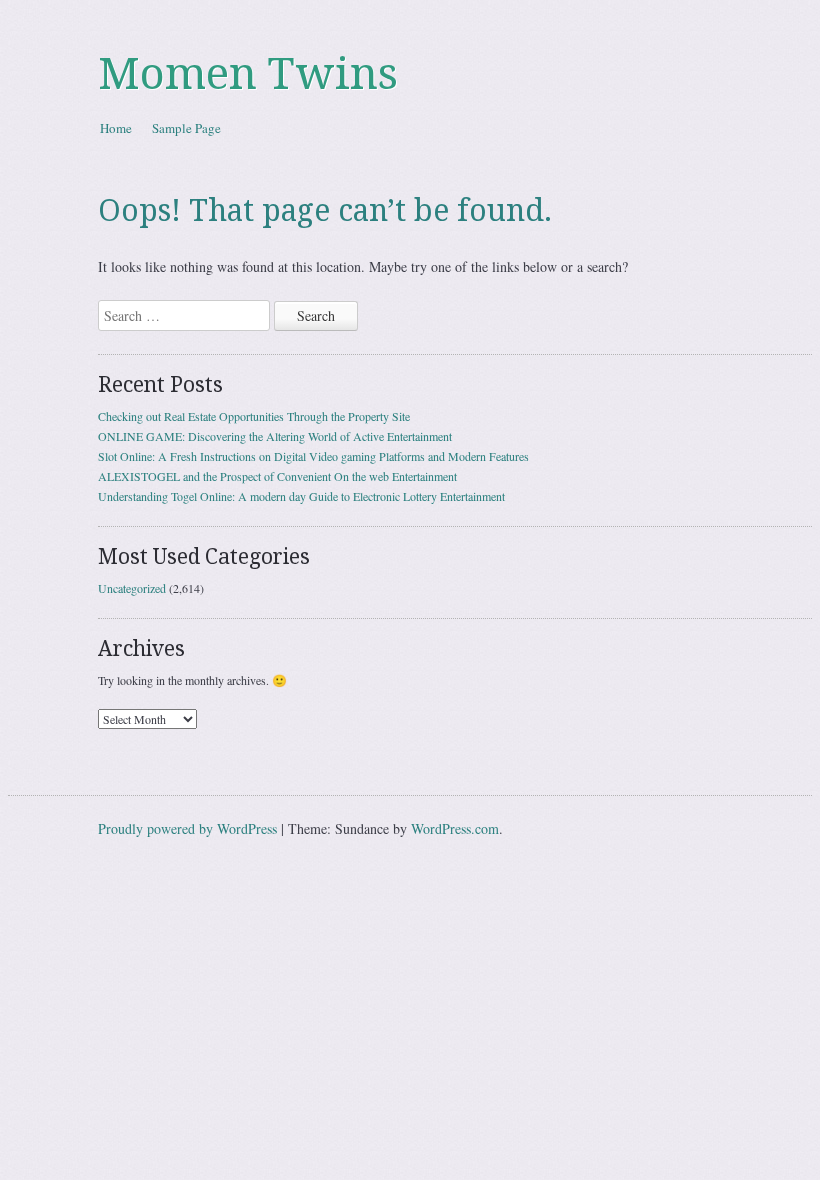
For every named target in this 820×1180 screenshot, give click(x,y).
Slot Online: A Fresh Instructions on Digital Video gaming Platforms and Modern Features (313, 456)
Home (116, 128)
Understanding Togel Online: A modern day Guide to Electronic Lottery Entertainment (301, 496)
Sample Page (186, 128)
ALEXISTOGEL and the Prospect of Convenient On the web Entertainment (277, 476)
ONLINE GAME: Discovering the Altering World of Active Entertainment (275, 436)
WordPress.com (455, 828)
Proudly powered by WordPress (187, 828)
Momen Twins (248, 74)
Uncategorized (132, 588)
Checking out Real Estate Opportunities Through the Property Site (254, 416)
